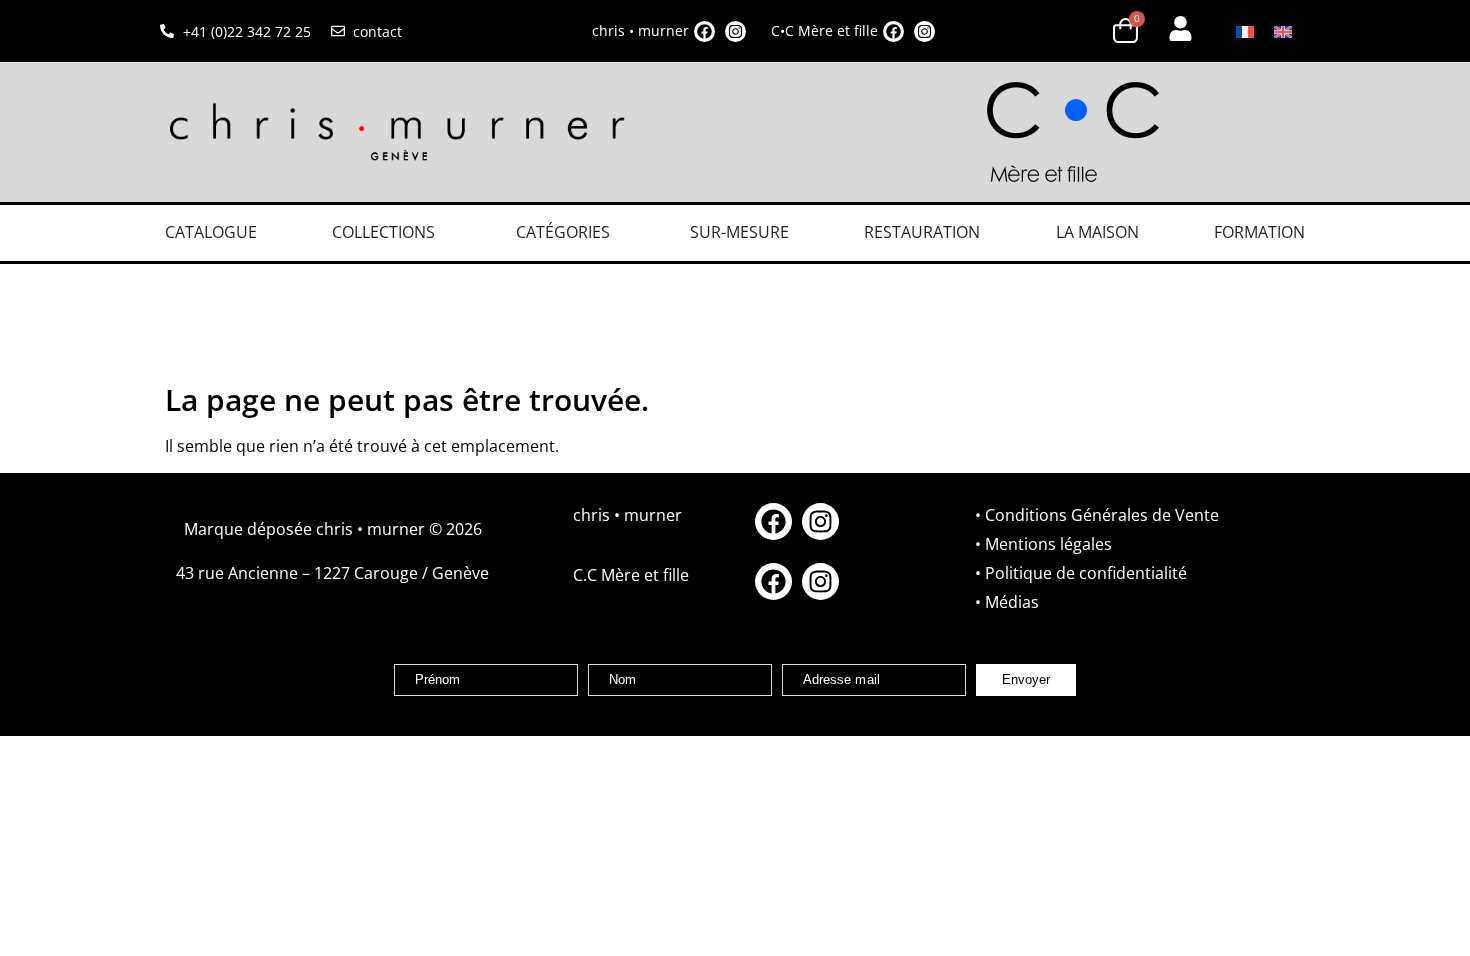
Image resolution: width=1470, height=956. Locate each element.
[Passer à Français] (1245, 31)
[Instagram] (735, 31)
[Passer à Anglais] (1283, 31)
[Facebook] (704, 31)
